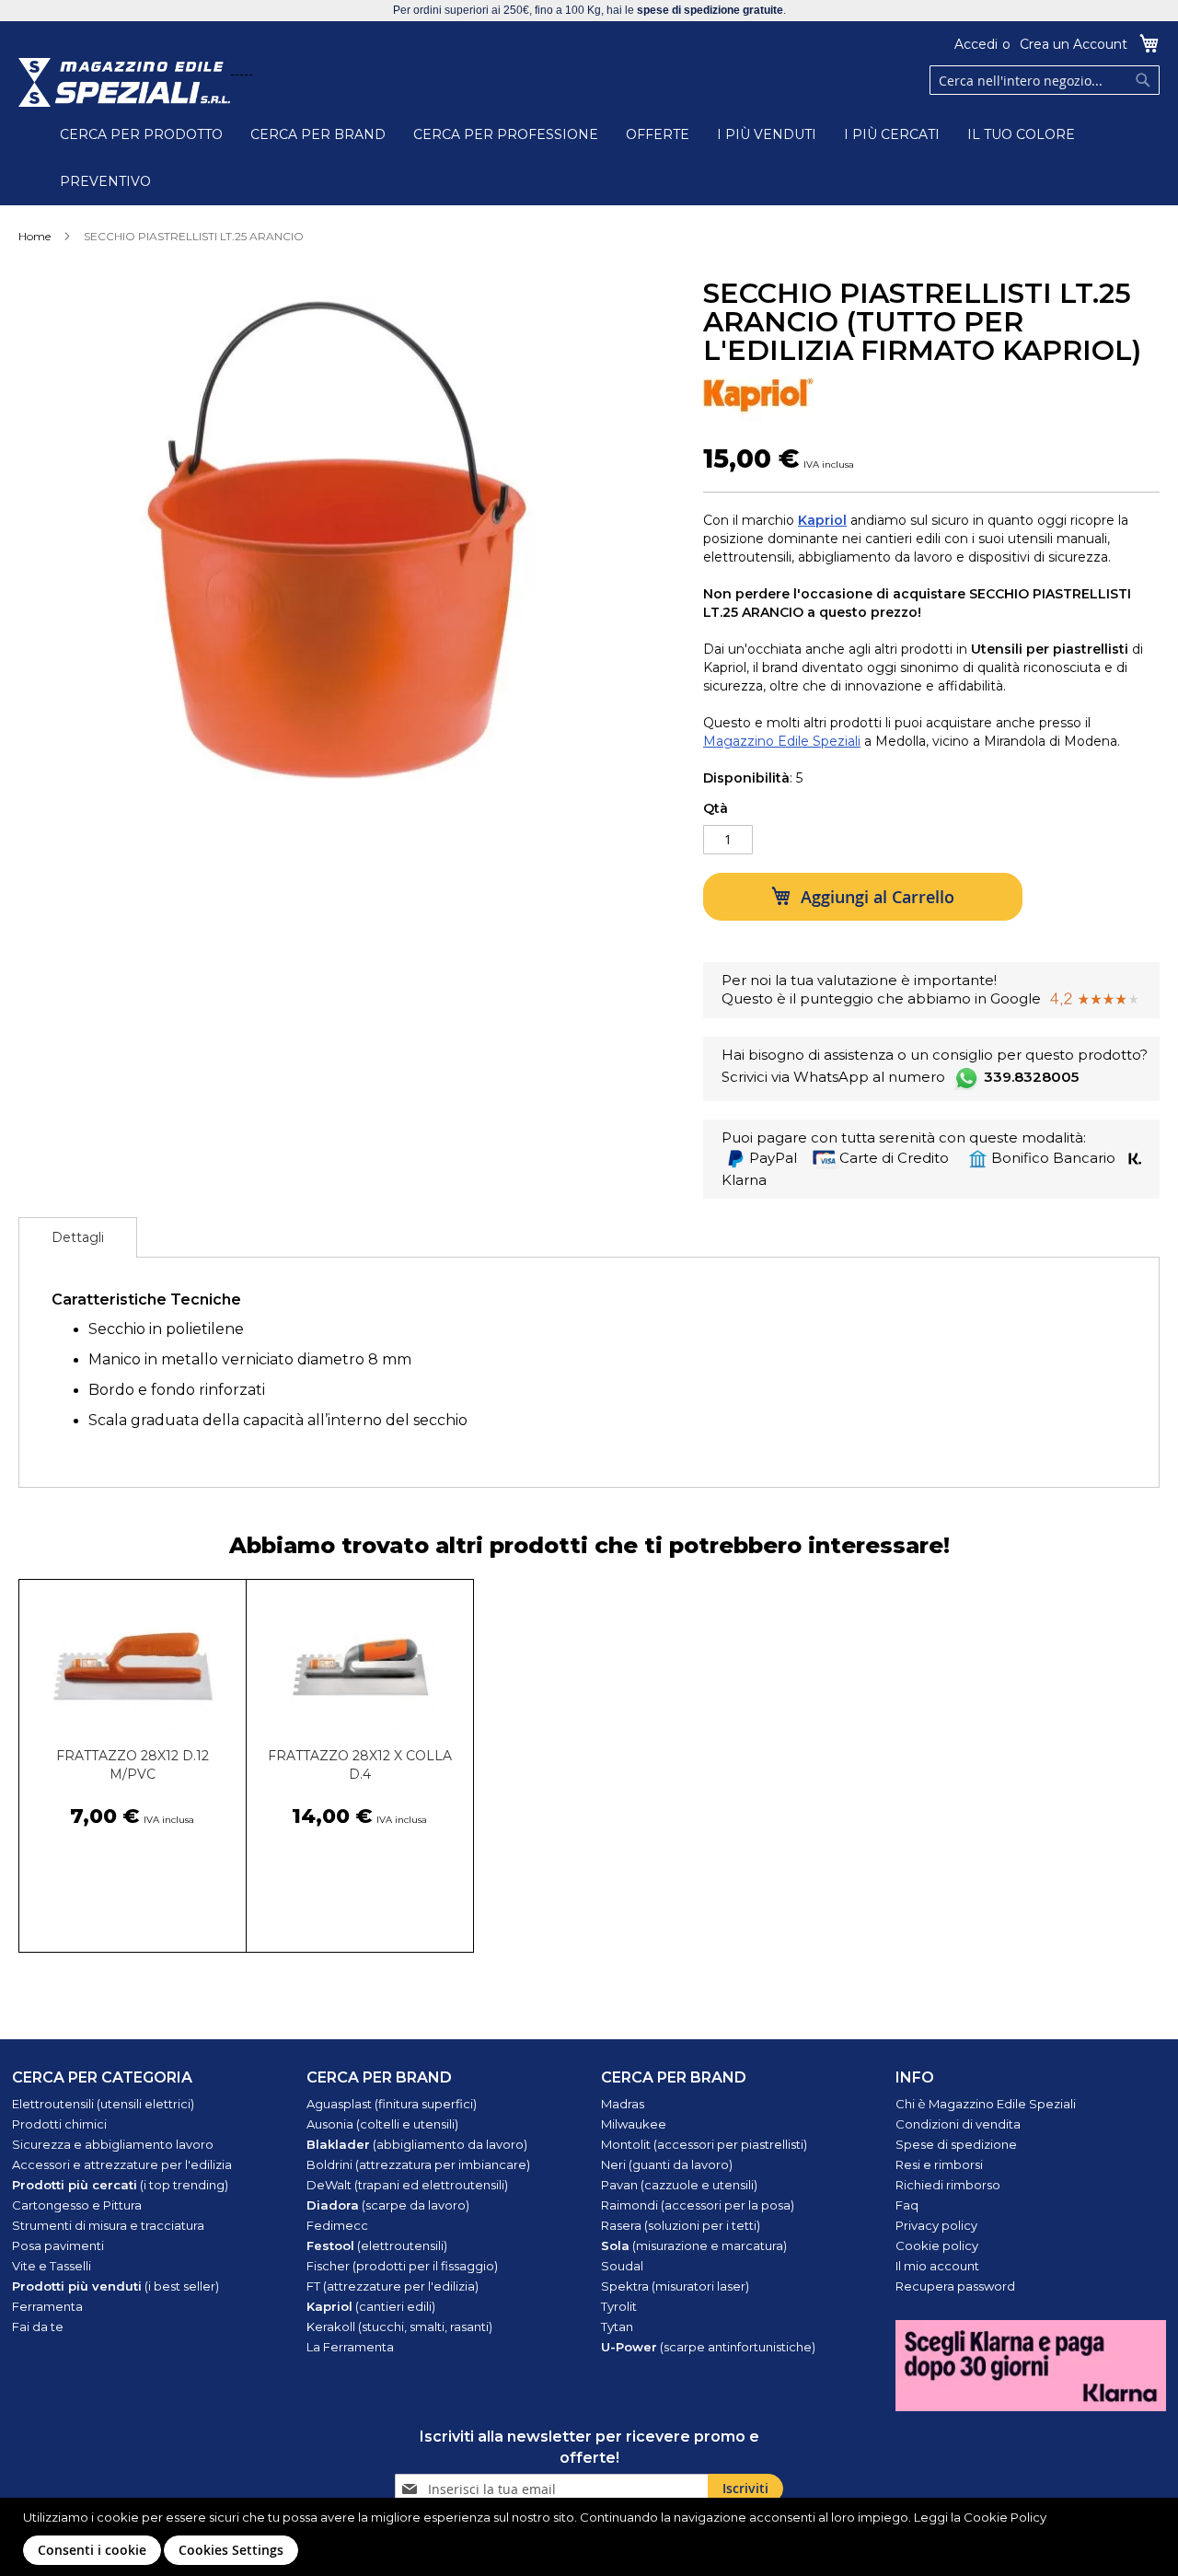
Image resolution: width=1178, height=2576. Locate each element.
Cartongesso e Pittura (77, 2205)
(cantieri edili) (371, 2306)
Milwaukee (634, 2124)
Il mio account (937, 2266)
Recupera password (955, 2286)
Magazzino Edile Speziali (782, 741)
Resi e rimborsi (939, 2164)
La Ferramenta (350, 2347)
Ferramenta (47, 2306)
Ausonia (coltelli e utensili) (382, 2124)
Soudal (622, 2266)
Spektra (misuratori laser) (675, 2286)
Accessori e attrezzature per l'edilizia (122, 2164)
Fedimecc (337, 2225)
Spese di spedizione (956, 2144)
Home (35, 236)
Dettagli (78, 1237)
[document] (591, 2537)
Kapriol (822, 520)
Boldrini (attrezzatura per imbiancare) (418, 2164)
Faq (907, 2205)
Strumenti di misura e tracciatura (108, 2225)
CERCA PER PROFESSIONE (506, 134)
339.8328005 (1031, 1077)
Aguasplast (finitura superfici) (392, 2104)
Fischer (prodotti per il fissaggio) (402, 2266)
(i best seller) (115, 2286)
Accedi (976, 44)
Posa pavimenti (58, 2245)
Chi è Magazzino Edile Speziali (986, 2104)
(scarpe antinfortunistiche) (708, 2347)
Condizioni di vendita (958, 2124)
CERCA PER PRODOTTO (141, 134)
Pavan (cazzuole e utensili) (679, 2185)
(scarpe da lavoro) (388, 2205)
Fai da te (38, 2327)
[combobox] (1045, 80)
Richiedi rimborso (948, 2185)
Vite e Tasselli (52, 2266)
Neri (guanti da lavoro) (667, 2164)
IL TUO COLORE (1021, 134)
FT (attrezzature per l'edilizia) (393, 2286)
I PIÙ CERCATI (892, 134)
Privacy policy (936, 2225)
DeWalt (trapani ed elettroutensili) (407, 2185)
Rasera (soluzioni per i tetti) (681, 2225)
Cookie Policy (1005, 2517)
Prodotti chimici (59, 2124)
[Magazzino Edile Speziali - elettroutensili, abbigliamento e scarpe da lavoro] (124, 82)
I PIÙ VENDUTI (767, 134)
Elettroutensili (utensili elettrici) (103, 2104)
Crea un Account (1074, 44)
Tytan (617, 2327)
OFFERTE (658, 134)
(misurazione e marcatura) (694, 2245)
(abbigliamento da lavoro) (417, 2144)
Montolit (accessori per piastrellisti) (704, 2144)
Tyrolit (619, 2306)
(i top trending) (120, 2185)
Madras (623, 2104)
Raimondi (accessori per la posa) (698, 2205)
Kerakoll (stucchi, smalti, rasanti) (399, 2327)
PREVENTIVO (105, 181)
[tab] (78, 1237)
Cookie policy (937, 2245)
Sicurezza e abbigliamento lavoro (113, 2144)
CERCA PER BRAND (318, 134)
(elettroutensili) (377, 2245)
